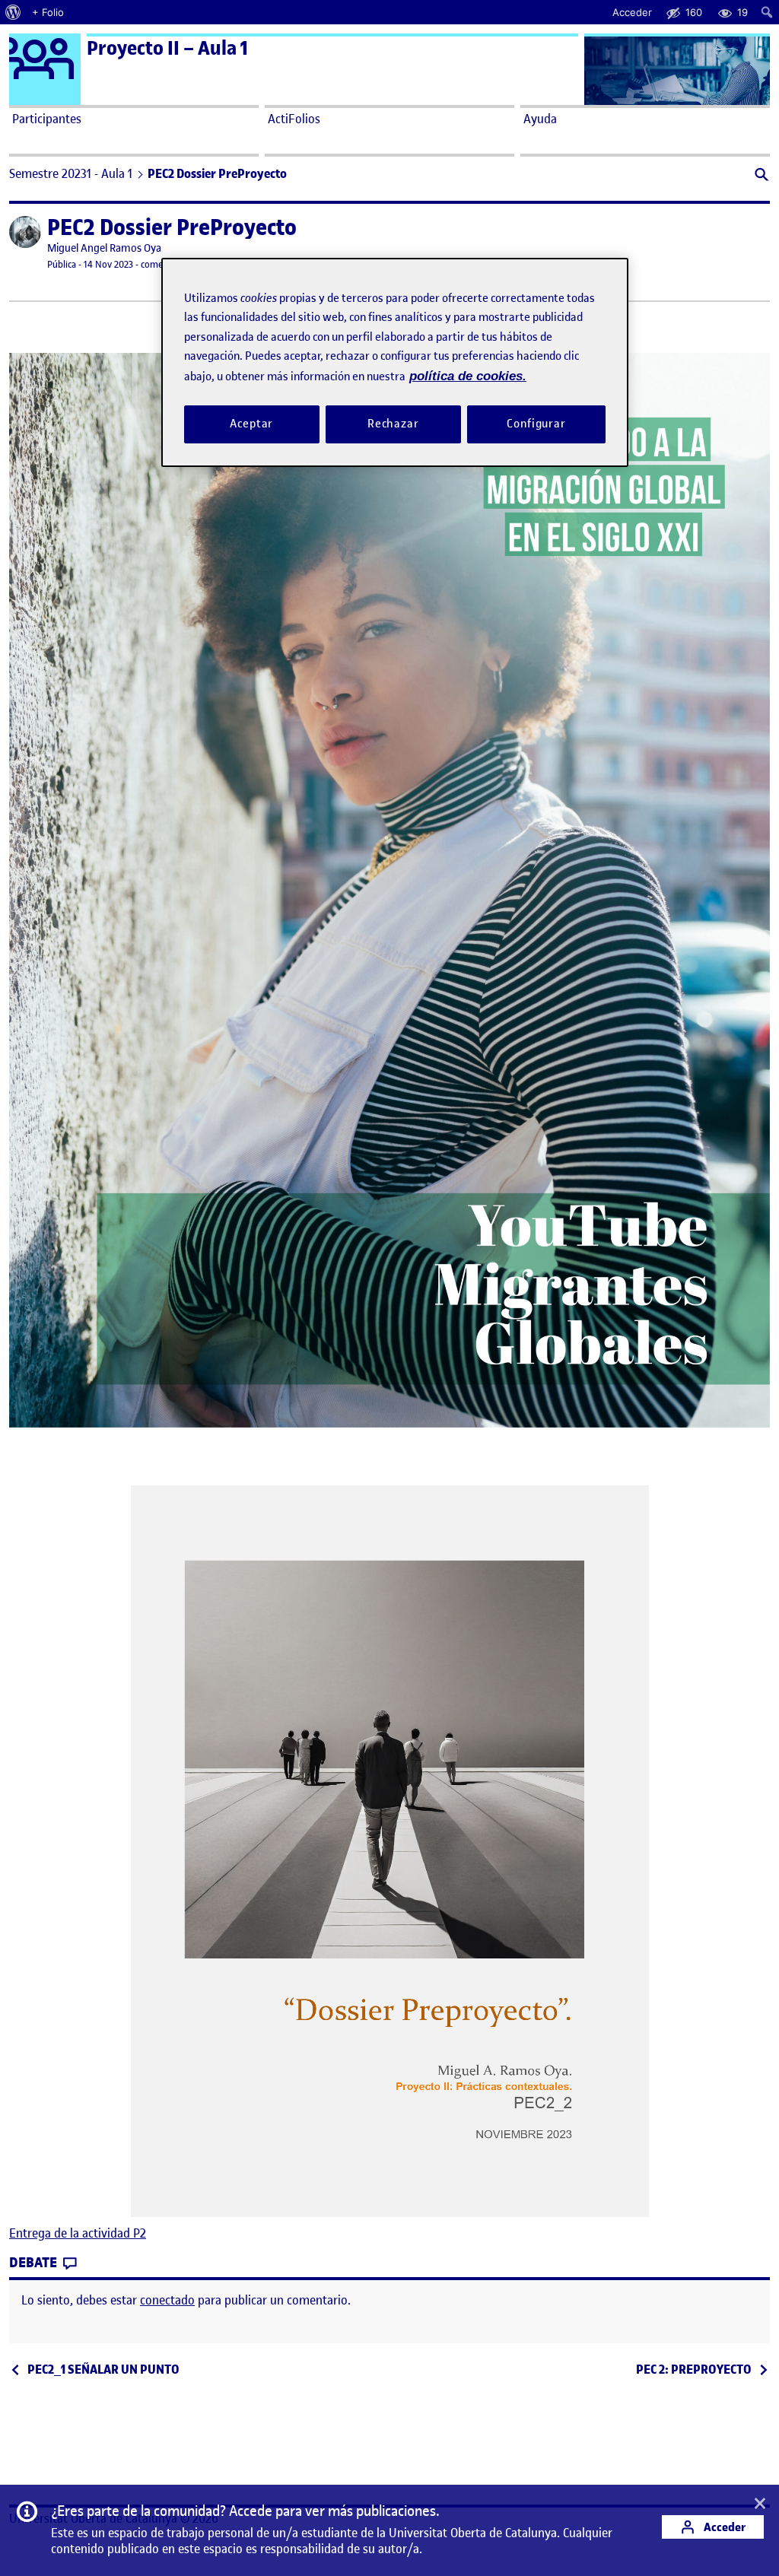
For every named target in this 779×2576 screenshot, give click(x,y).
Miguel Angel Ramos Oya (104, 248)
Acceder (723, 2527)
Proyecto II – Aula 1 (167, 48)
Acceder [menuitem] (632, 12)
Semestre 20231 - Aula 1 (71, 173)
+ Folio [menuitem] (48, 12)
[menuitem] (13, 12)
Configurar (536, 424)
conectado (167, 2300)
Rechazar (393, 424)
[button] (760, 176)
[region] (395, 362)
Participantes (47, 119)
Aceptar (251, 424)
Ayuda (540, 119)
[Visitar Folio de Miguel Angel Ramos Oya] (25, 232)
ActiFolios (294, 119)
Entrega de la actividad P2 (78, 2233)
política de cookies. (468, 376)
